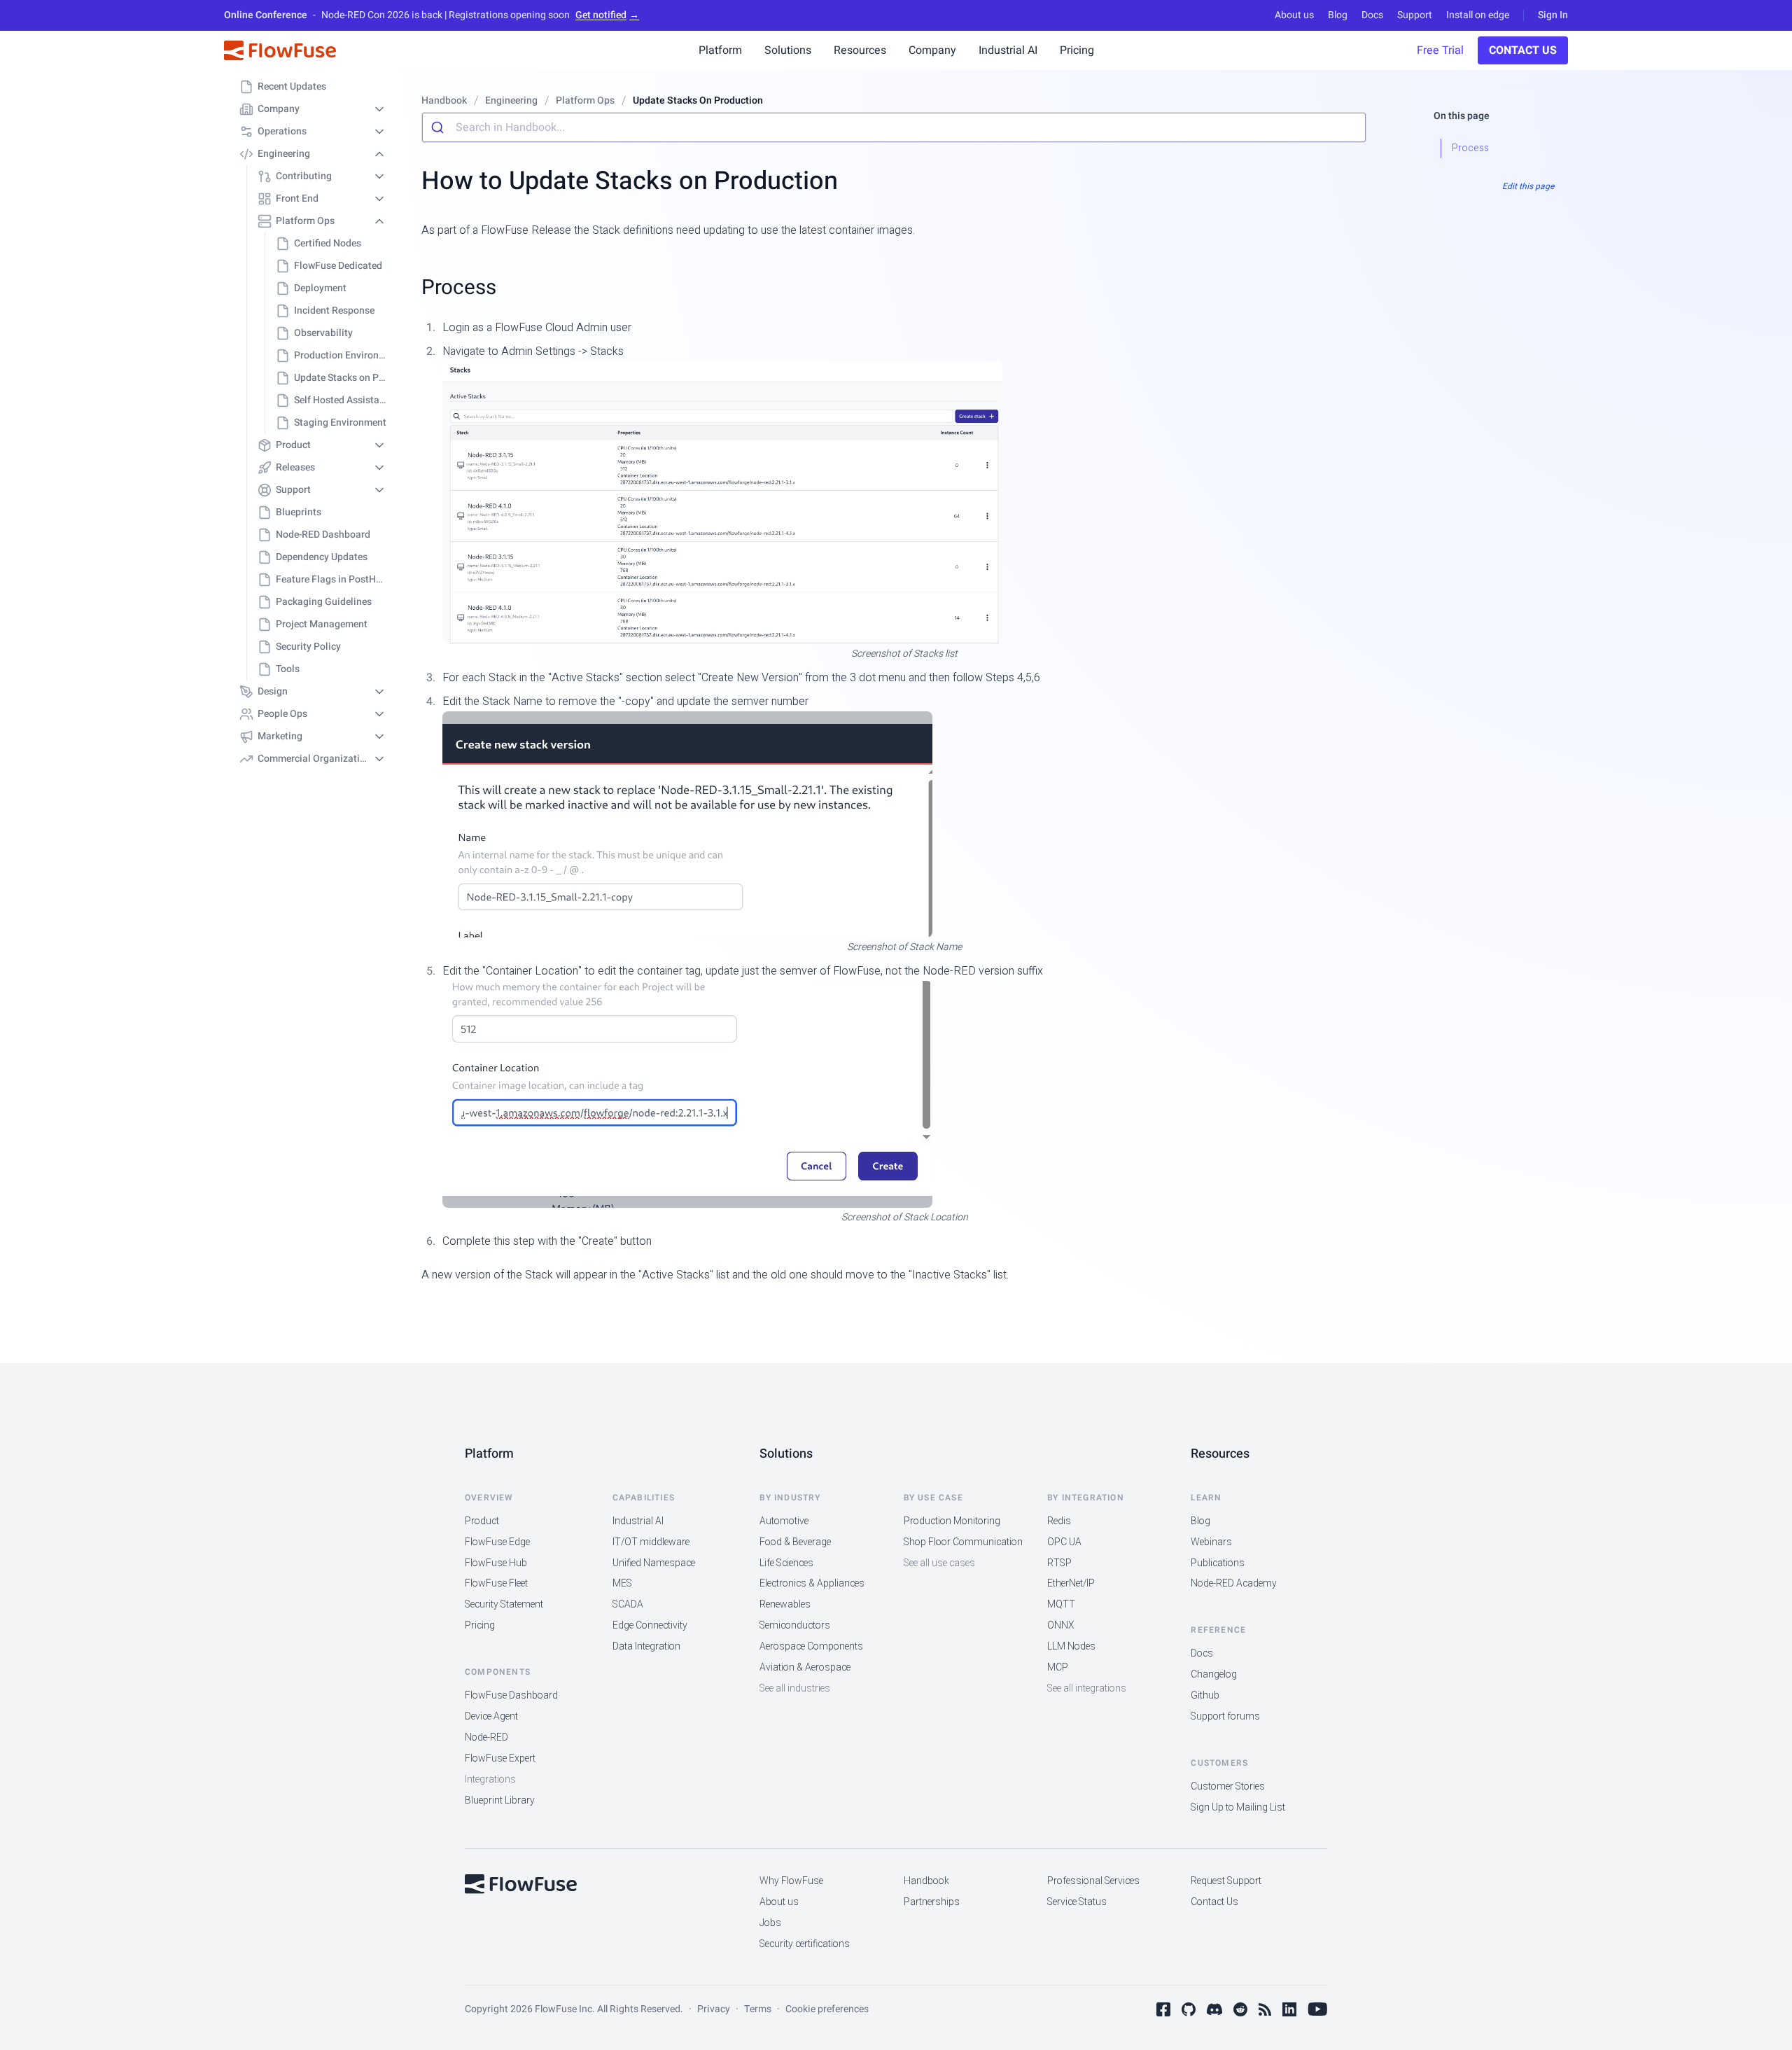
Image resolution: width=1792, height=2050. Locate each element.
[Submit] (439, 127)
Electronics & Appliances (812, 1583)
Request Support (1226, 1881)
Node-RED (486, 1737)
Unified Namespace (654, 1563)
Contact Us (1523, 50)
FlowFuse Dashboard (511, 1695)
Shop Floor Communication (963, 1542)
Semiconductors (795, 1625)
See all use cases (939, 1563)
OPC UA (1064, 1542)
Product (482, 1521)
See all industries (795, 1688)
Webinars (1211, 1542)
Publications (1218, 1563)
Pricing (480, 1625)
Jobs (770, 1923)
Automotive (784, 1521)
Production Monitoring (952, 1521)
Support (1415, 15)
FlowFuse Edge (497, 1542)
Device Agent (491, 1716)
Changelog (1214, 1674)
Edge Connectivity (650, 1625)
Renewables (785, 1604)
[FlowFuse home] (521, 1884)
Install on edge (1478, 15)
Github (1205, 1695)
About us (1294, 15)
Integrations (490, 1779)
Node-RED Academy (1234, 1583)
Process (459, 287)
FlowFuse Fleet (496, 1583)
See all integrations (1087, 1688)
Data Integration (646, 1646)
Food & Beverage (795, 1542)
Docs (1372, 15)
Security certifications (805, 1944)
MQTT (1061, 1604)
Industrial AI (638, 1521)
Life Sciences (786, 1563)
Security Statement (504, 1604)
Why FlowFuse (791, 1881)
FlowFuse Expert (500, 1758)
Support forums (1225, 1716)
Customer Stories (1228, 1786)
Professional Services (1093, 1881)
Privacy (714, 2009)
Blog (1338, 15)
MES (622, 1583)
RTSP (1059, 1563)
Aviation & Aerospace (805, 1667)
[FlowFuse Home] (280, 50)
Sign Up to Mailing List (1238, 1807)
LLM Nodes (1071, 1646)
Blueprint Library (500, 1800)
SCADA (628, 1604)
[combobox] (894, 127)
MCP (1058, 1667)
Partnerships (932, 1902)
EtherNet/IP (1071, 1583)
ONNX (1061, 1625)
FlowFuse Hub (496, 1563)
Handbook (926, 1881)
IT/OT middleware (651, 1542)
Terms (758, 2009)
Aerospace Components (811, 1646)
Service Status (1077, 1902)
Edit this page (1528, 186)
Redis (1059, 1521)
